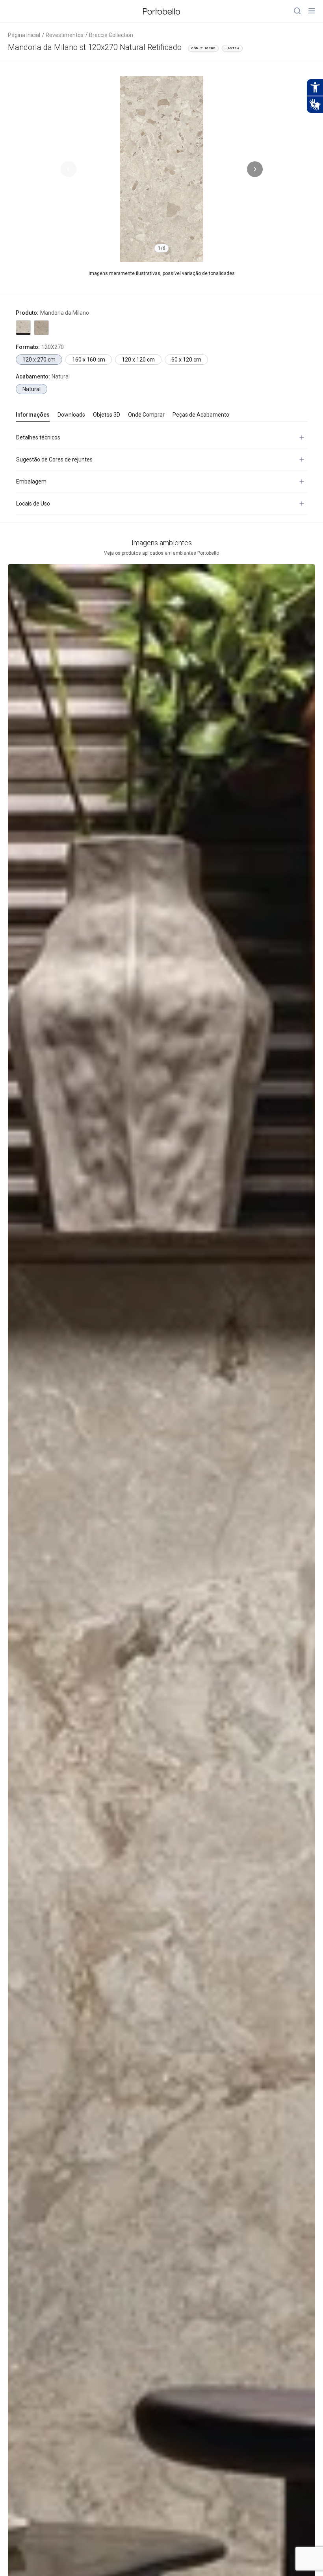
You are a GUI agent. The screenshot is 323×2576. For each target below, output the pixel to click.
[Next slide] (255, 169)
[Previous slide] (69, 169)
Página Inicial (24, 35)
